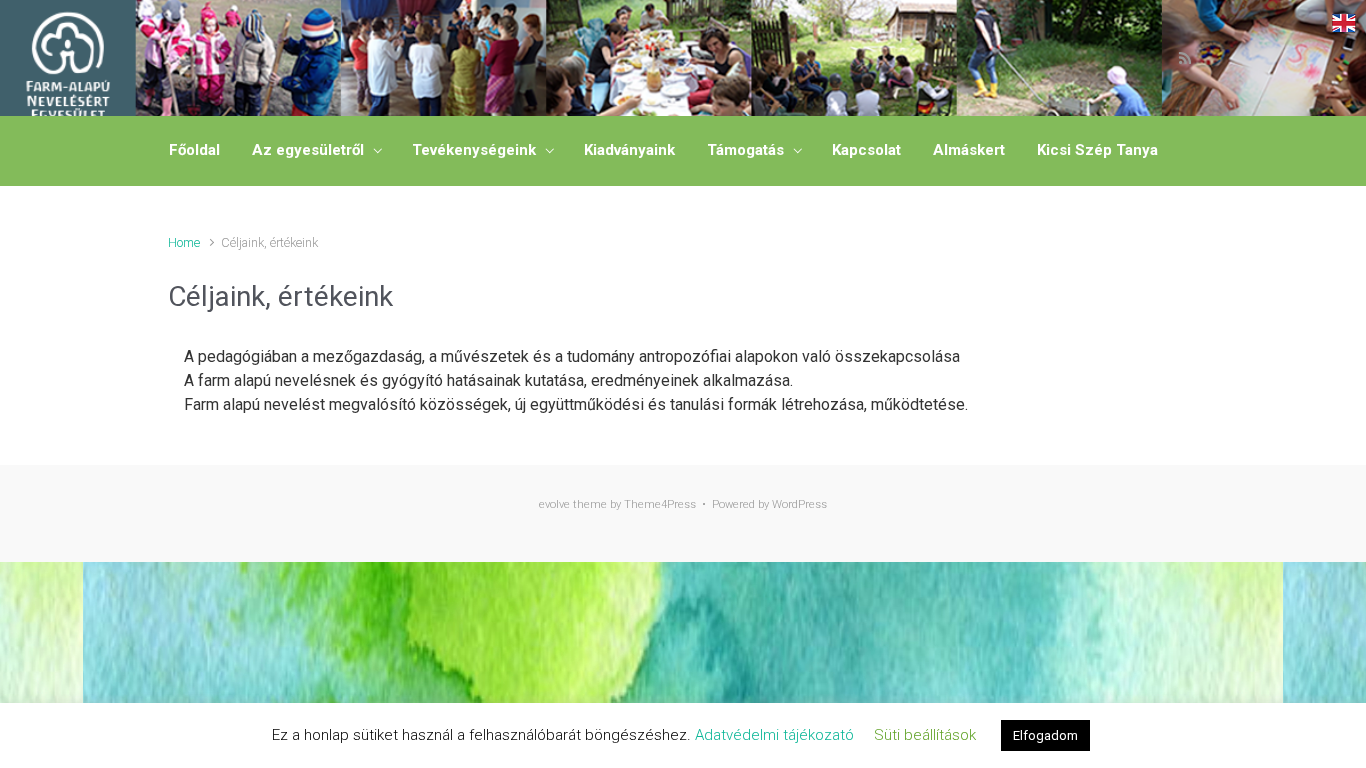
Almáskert (969, 150)
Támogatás (745, 150)
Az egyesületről (308, 150)
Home (184, 242)
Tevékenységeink (474, 150)
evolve (554, 504)
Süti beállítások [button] (925, 735)
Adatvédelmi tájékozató (774, 735)
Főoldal (194, 150)
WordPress (799, 504)
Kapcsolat (866, 150)
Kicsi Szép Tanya (1097, 150)
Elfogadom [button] (1045, 735)
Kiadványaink (629, 150)
